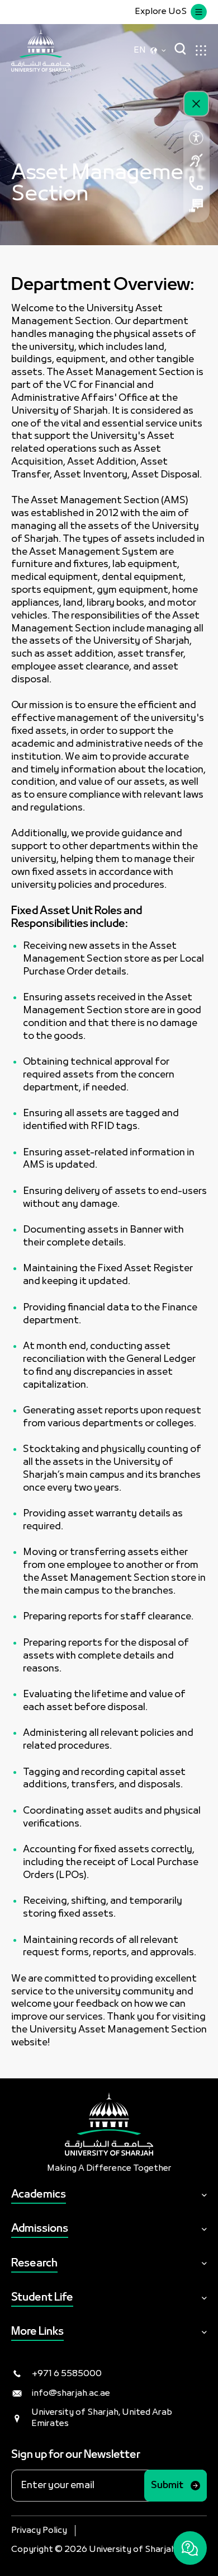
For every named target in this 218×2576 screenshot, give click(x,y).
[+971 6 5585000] (196, 183)
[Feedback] (196, 205)
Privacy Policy (39, 2531)
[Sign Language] (196, 160)
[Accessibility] (196, 138)
